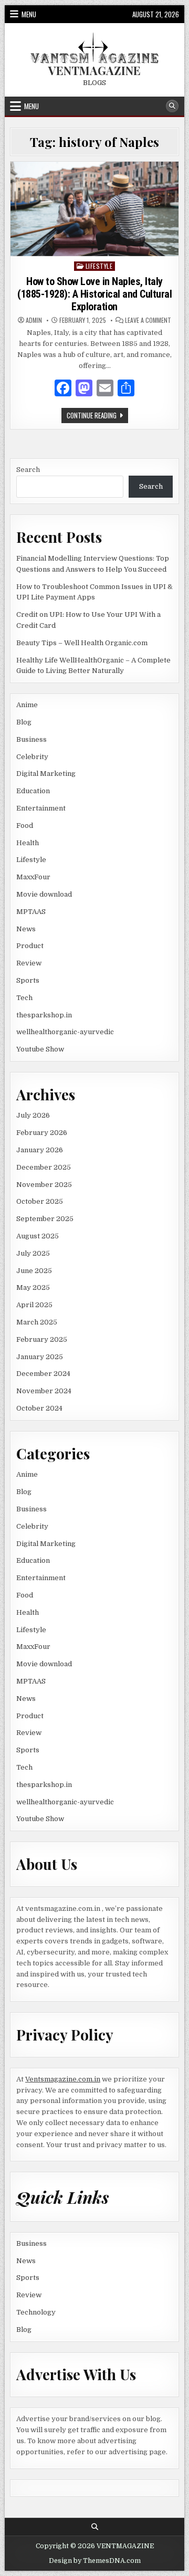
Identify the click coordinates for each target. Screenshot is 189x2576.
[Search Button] (172, 106)
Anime (27, 705)
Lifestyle (99, 266)
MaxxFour (33, 877)
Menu (29, 14)
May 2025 (33, 1287)
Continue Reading (97, 416)
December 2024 (43, 1374)
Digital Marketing (46, 774)
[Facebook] (63, 390)
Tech (24, 998)
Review (29, 963)
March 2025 (37, 1322)
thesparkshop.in (44, 1015)
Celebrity (32, 757)
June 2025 (34, 1271)
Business (31, 739)
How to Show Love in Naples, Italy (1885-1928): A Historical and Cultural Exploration (94, 294)
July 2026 (33, 1115)
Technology (36, 2312)
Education (33, 791)
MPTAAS (31, 912)
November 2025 (44, 1185)
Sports (28, 980)
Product (30, 946)
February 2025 (42, 1339)
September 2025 (45, 1219)
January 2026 (40, 1150)
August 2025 (38, 1236)
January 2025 (40, 1357)
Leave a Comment (148, 320)
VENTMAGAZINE (94, 70)
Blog (24, 722)
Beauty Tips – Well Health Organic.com (82, 643)
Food (25, 826)
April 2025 (34, 1305)
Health (28, 843)
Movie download (44, 894)
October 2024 (39, 1408)
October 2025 (40, 1201)
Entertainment (41, 808)
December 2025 (44, 1167)
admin (34, 320)
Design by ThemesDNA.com (95, 2561)
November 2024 (44, 1391)
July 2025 (33, 1253)
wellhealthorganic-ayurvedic (65, 1032)
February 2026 (42, 1133)
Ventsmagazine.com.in (63, 2079)
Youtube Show (40, 1049)
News (26, 929)
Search (28, 470)
